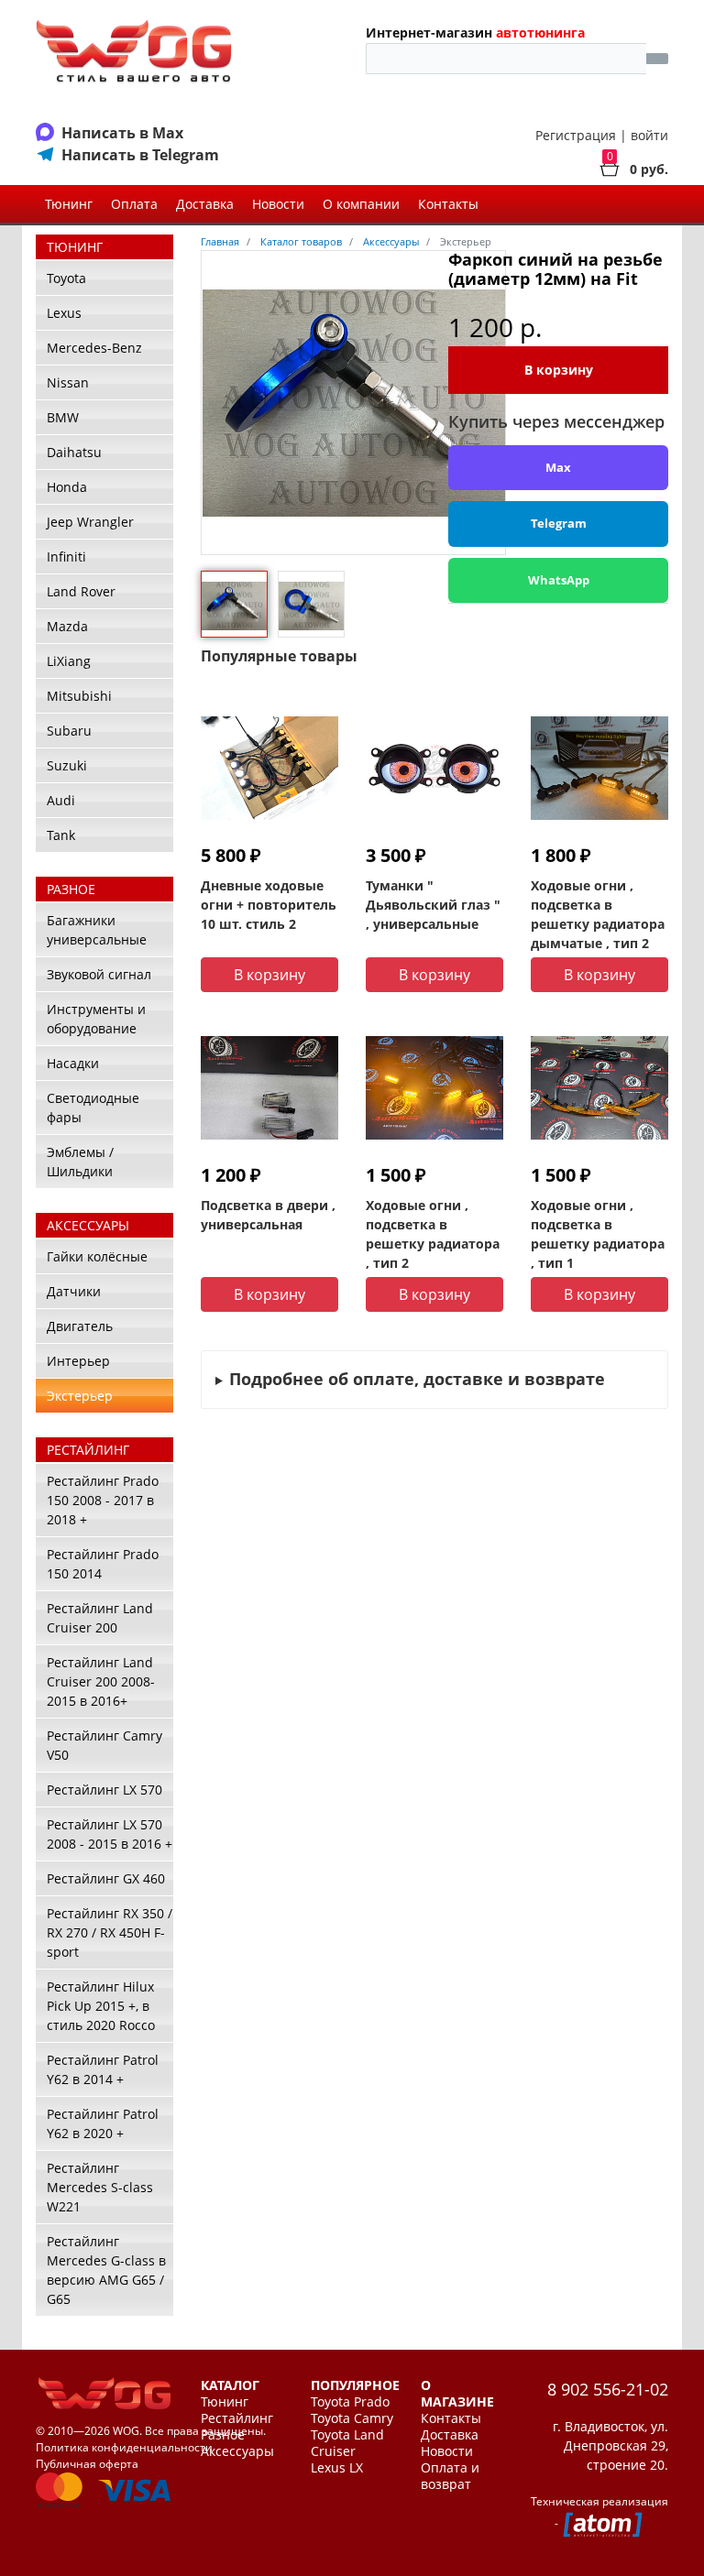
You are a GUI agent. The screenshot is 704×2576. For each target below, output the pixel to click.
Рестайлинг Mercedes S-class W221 (100, 2187)
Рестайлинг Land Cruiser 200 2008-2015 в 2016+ (101, 1681)
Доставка (205, 204)
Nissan (68, 382)
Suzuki (67, 765)
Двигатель (80, 1326)
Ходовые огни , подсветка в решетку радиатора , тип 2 (433, 1234)
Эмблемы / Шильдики (80, 1162)
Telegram (559, 523)
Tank (61, 835)
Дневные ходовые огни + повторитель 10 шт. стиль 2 (269, 905)
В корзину (559, 370)
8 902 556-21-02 (608, 2389)
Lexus (64, 313)
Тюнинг (69, 204)
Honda (67, 487)
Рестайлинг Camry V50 (104, 1745)
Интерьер (78, 1361)
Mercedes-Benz (94, 348)
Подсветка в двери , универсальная (268, 1215)
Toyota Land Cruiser (347, 2443)
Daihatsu (74, 452)
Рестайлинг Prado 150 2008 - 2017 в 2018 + (103, 1500)
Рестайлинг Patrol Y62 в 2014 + (103, 2069)
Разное (223, 2435)
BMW (63, 417)
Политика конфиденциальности (124, 2447)
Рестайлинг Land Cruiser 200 (100, 1618)
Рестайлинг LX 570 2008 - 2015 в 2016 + (110, 1834)
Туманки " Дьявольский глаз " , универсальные (433, 905)
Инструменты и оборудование (96, 1019)
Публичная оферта (87, 2464)
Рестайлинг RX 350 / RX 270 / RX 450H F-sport (110, 1932)
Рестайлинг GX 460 (106, 1878)
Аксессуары (237, 2451)
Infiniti (66, 557)
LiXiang (69, 661)
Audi (61, 800)
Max (558, 467)
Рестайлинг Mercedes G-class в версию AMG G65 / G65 (106, 2270)
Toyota (66, 278)
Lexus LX (337, 2468)
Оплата (134, 204)
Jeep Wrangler (90, 522)
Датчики (74, 1291)
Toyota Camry (352, 2418)
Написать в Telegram (140, 155)
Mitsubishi (79, 696)
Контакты (448, 204)
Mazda (67, 626)
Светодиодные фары (93, 1108)
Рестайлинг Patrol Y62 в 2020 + (103, 2123)
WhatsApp (559, 580)
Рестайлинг (237, 2418)
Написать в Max (122, 133)
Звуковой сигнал (99, 974)
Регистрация (576, 135)
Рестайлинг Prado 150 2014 (103, 1564)
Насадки (73, 1063)
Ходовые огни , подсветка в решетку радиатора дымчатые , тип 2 (598, 914)
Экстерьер (80, 1396)
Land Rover (81, 591)
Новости (278, 204)
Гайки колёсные (97, 1256)
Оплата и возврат (450, 2476)
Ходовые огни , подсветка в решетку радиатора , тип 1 (598, 1234)
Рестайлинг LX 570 (104, 1790)
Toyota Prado (350, 2402)
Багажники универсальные (97, 930)
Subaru (69, 731)
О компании (361, 204)
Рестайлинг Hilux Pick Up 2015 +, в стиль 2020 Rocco (101, 2006)
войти (649, 135)
